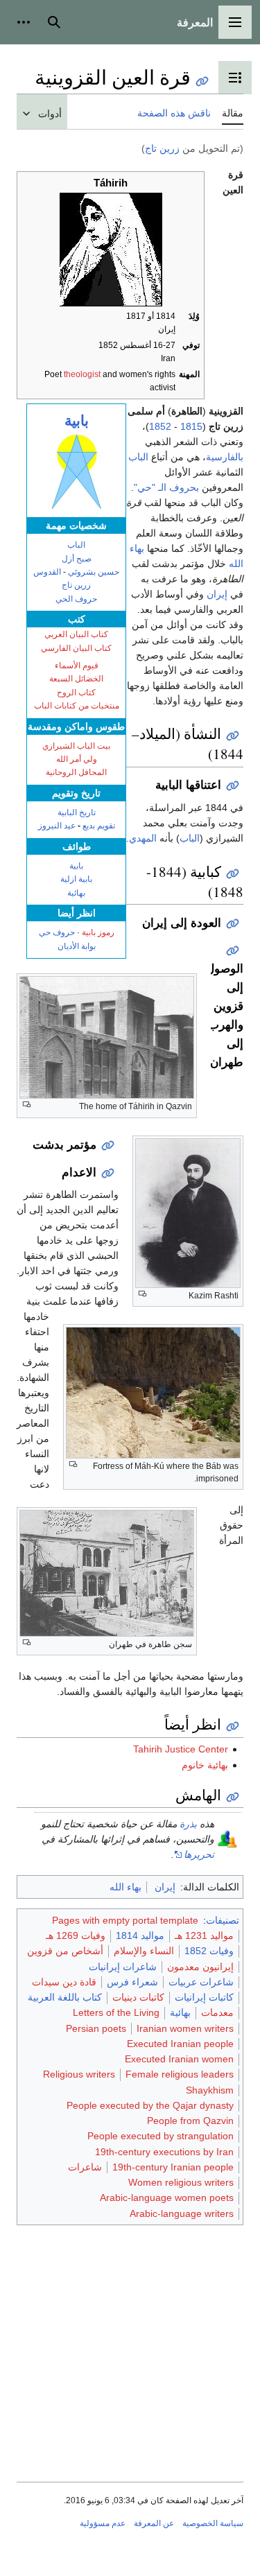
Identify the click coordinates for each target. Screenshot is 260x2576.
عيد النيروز (57, 826)
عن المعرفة (154, 2523)
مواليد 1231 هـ (204, 1935)
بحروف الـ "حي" (166, 487)
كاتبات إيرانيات (204, 1997)
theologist (82, 374)
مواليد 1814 (140, 1935)
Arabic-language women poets (167, 2198)
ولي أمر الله (77, 759)
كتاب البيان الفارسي (76, 648)
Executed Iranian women (179, 2059)
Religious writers (79, 2074)
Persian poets (96, 2028)
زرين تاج (162, 148)
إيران (217, 594)
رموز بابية (98, 932)
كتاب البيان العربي (76, 634)
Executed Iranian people (180, 2044)
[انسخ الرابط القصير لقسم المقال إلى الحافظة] (233, 736)
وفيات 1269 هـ (76, 1935)
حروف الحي (76, 599)
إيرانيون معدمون (200, 1967)
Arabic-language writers (182, 2213)
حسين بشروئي (94, 572)
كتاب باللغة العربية (65, 1997)
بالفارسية (225, 457)
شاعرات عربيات (201, 1982)
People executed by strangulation (161, 2136)
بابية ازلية (76, 879)
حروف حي (57, 932)
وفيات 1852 (209, 1951)
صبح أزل (77, 559)
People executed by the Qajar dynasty (150, 2105)
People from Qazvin (190, 2121)
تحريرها (199, 1854)
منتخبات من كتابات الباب (77, 706)
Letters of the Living (116, 2012)
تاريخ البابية (77, 812)
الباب (76, 545)
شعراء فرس (132, 1982)
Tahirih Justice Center (181, 1749)
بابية (77, 420)
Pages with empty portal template (125, 1920)
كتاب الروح (76, 693)
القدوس (47, 572)
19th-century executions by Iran (164, 2152)
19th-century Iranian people (173, 2167)
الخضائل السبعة (76, 679)
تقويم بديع (99, 826)
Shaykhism (210, 2090)
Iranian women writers (185, 2028)
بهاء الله (125, 1887)
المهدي (143, 838)
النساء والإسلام (144, 1951)
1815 (191, 426)
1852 (160, 426)
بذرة (188, 1824)
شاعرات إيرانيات (123, 1967)
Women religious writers (181, 2182)
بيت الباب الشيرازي (76, 746)
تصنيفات (223, 1920)
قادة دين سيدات (64, 1982)
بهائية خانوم (205, 1765)
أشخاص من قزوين (65, 1951)
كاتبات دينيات (138, 1997)
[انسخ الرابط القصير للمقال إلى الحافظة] (202, 81)
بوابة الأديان (77, 946)
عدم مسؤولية (103, 2523)
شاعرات (85, 2167)
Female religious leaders (180, 2074)
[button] (235, 22)
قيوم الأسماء (77, 665)
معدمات (217, 2012)
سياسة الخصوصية (213, 2523)
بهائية (76, 893)
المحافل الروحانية (76, 772)
